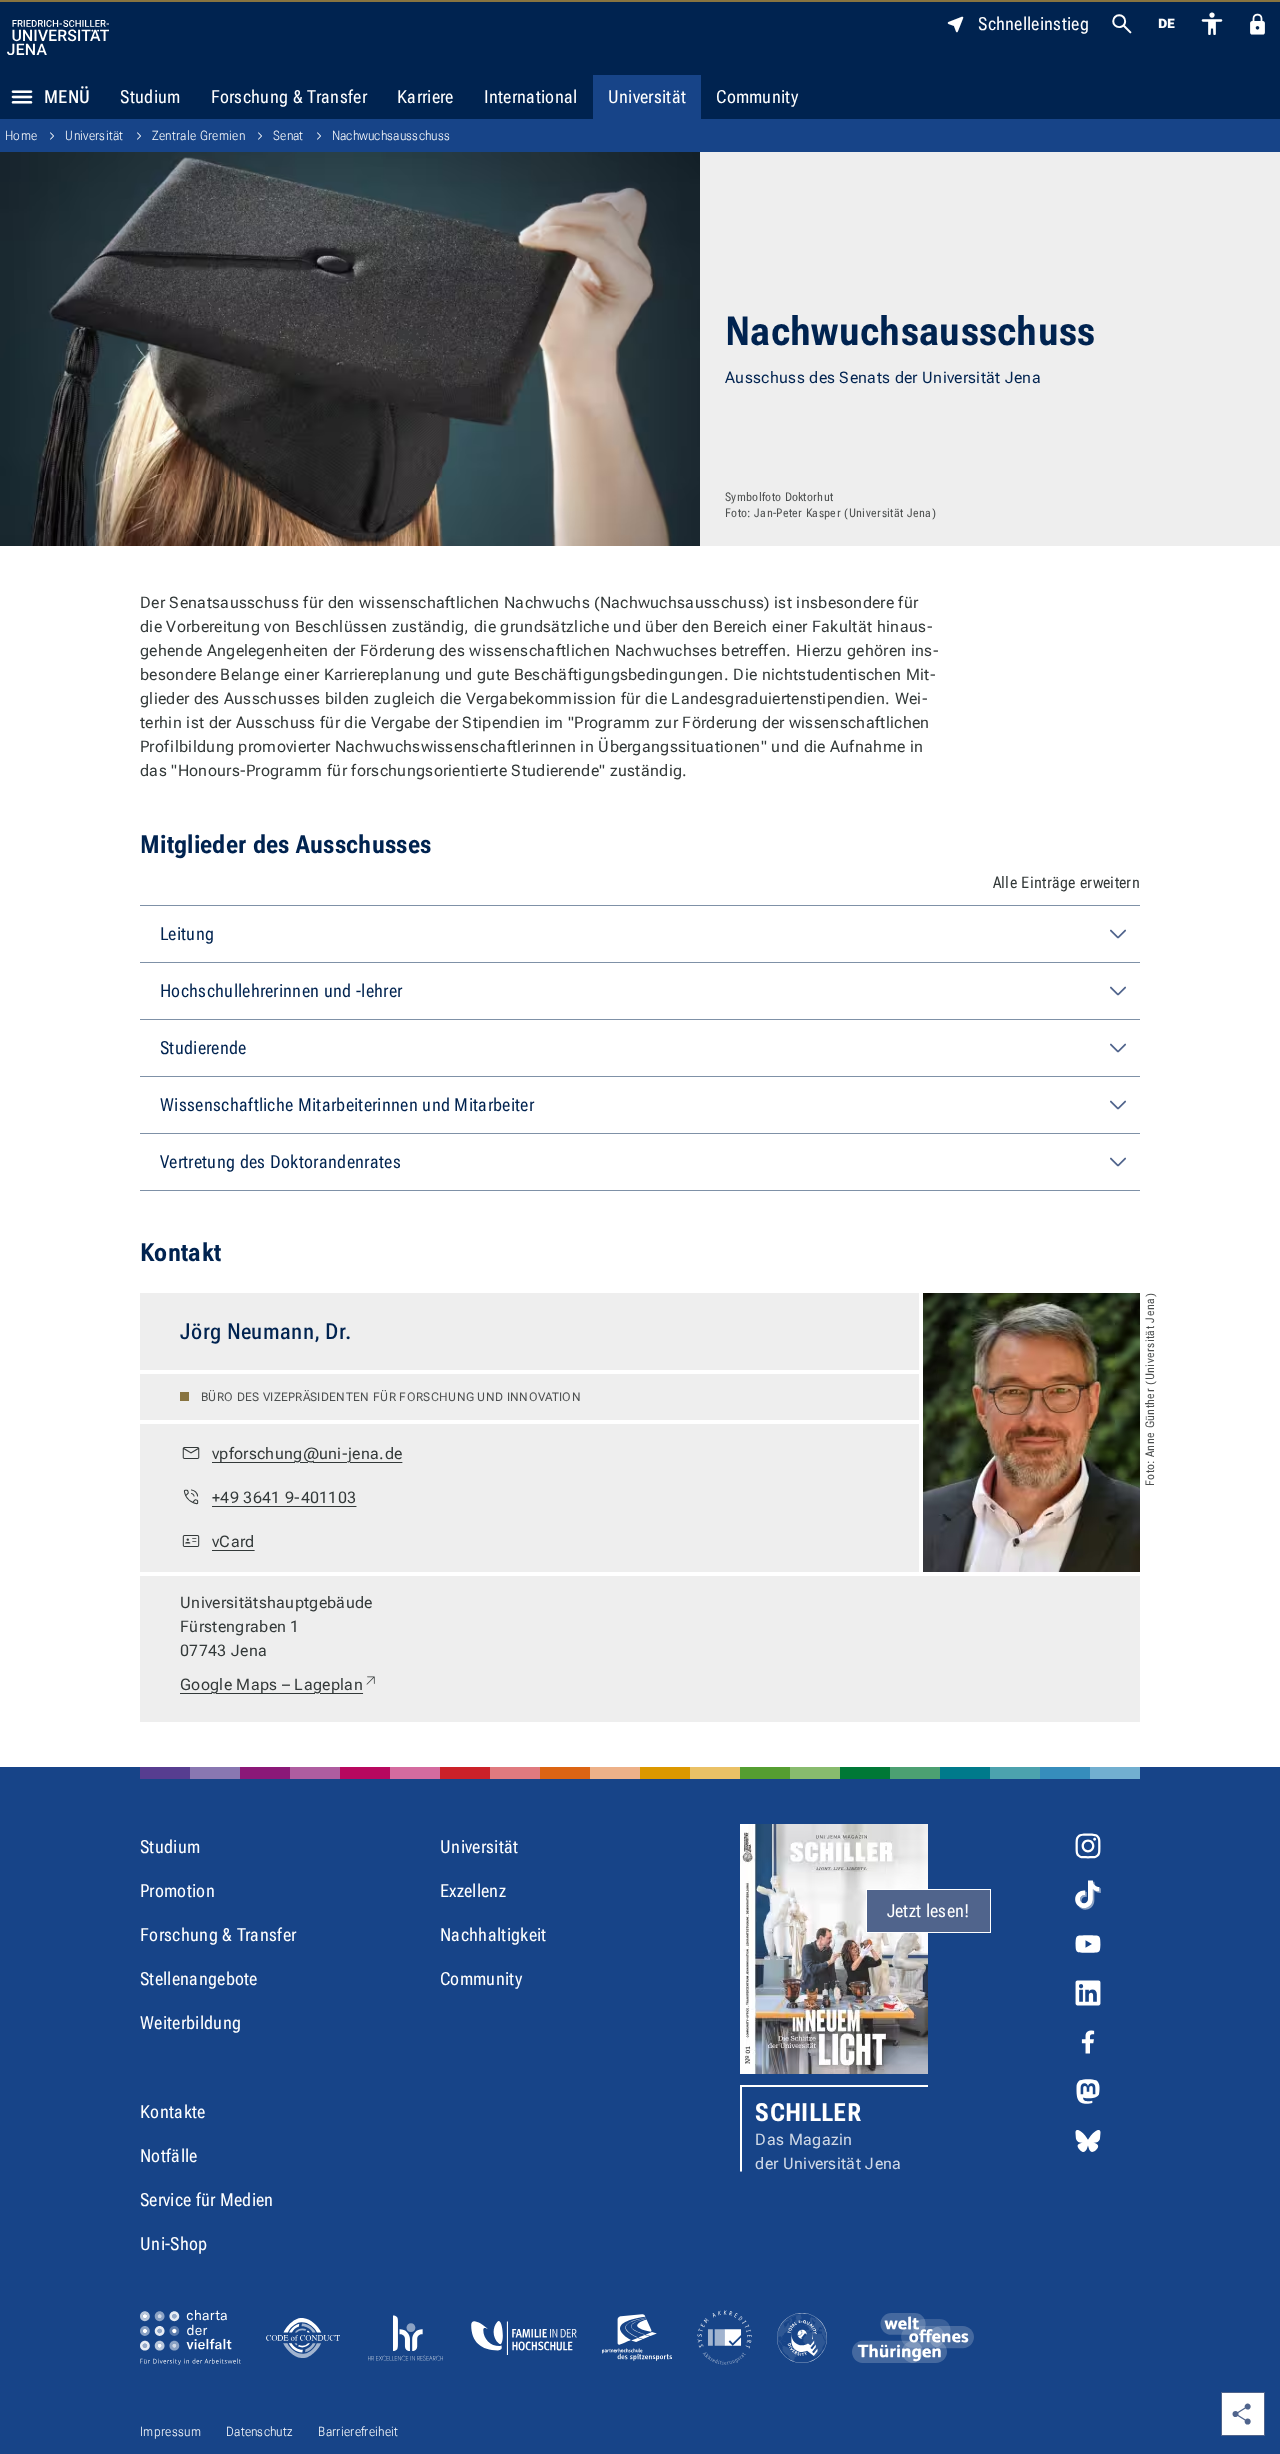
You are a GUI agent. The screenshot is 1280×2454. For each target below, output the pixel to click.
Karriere (425, 96)
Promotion (177, 1890)
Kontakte (173, 2111)
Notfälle (169, 2155)
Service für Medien (207, 2199)
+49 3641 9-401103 (284, 1497)
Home (21, 135)
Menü (67, 96)
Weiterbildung (190, 2022)
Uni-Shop (174, 2243)
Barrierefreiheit (358, 2431)
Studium (150, 96)
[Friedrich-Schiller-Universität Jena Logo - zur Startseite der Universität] (58, 37)
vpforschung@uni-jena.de (307, 1453)
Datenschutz (260, 2431)
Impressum (170, 2431)
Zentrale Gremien (198, 135)
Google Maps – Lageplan (279, 1684)
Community (757, 96)
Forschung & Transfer (289, 96)
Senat (288, 135)
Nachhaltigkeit (493, 1934)
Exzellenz (473, 1890)
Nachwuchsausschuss (391, 135)
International (531, 96)
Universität (647, 96)
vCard (233, 1541)
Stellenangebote (199, 1978)
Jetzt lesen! (928, 1910)
